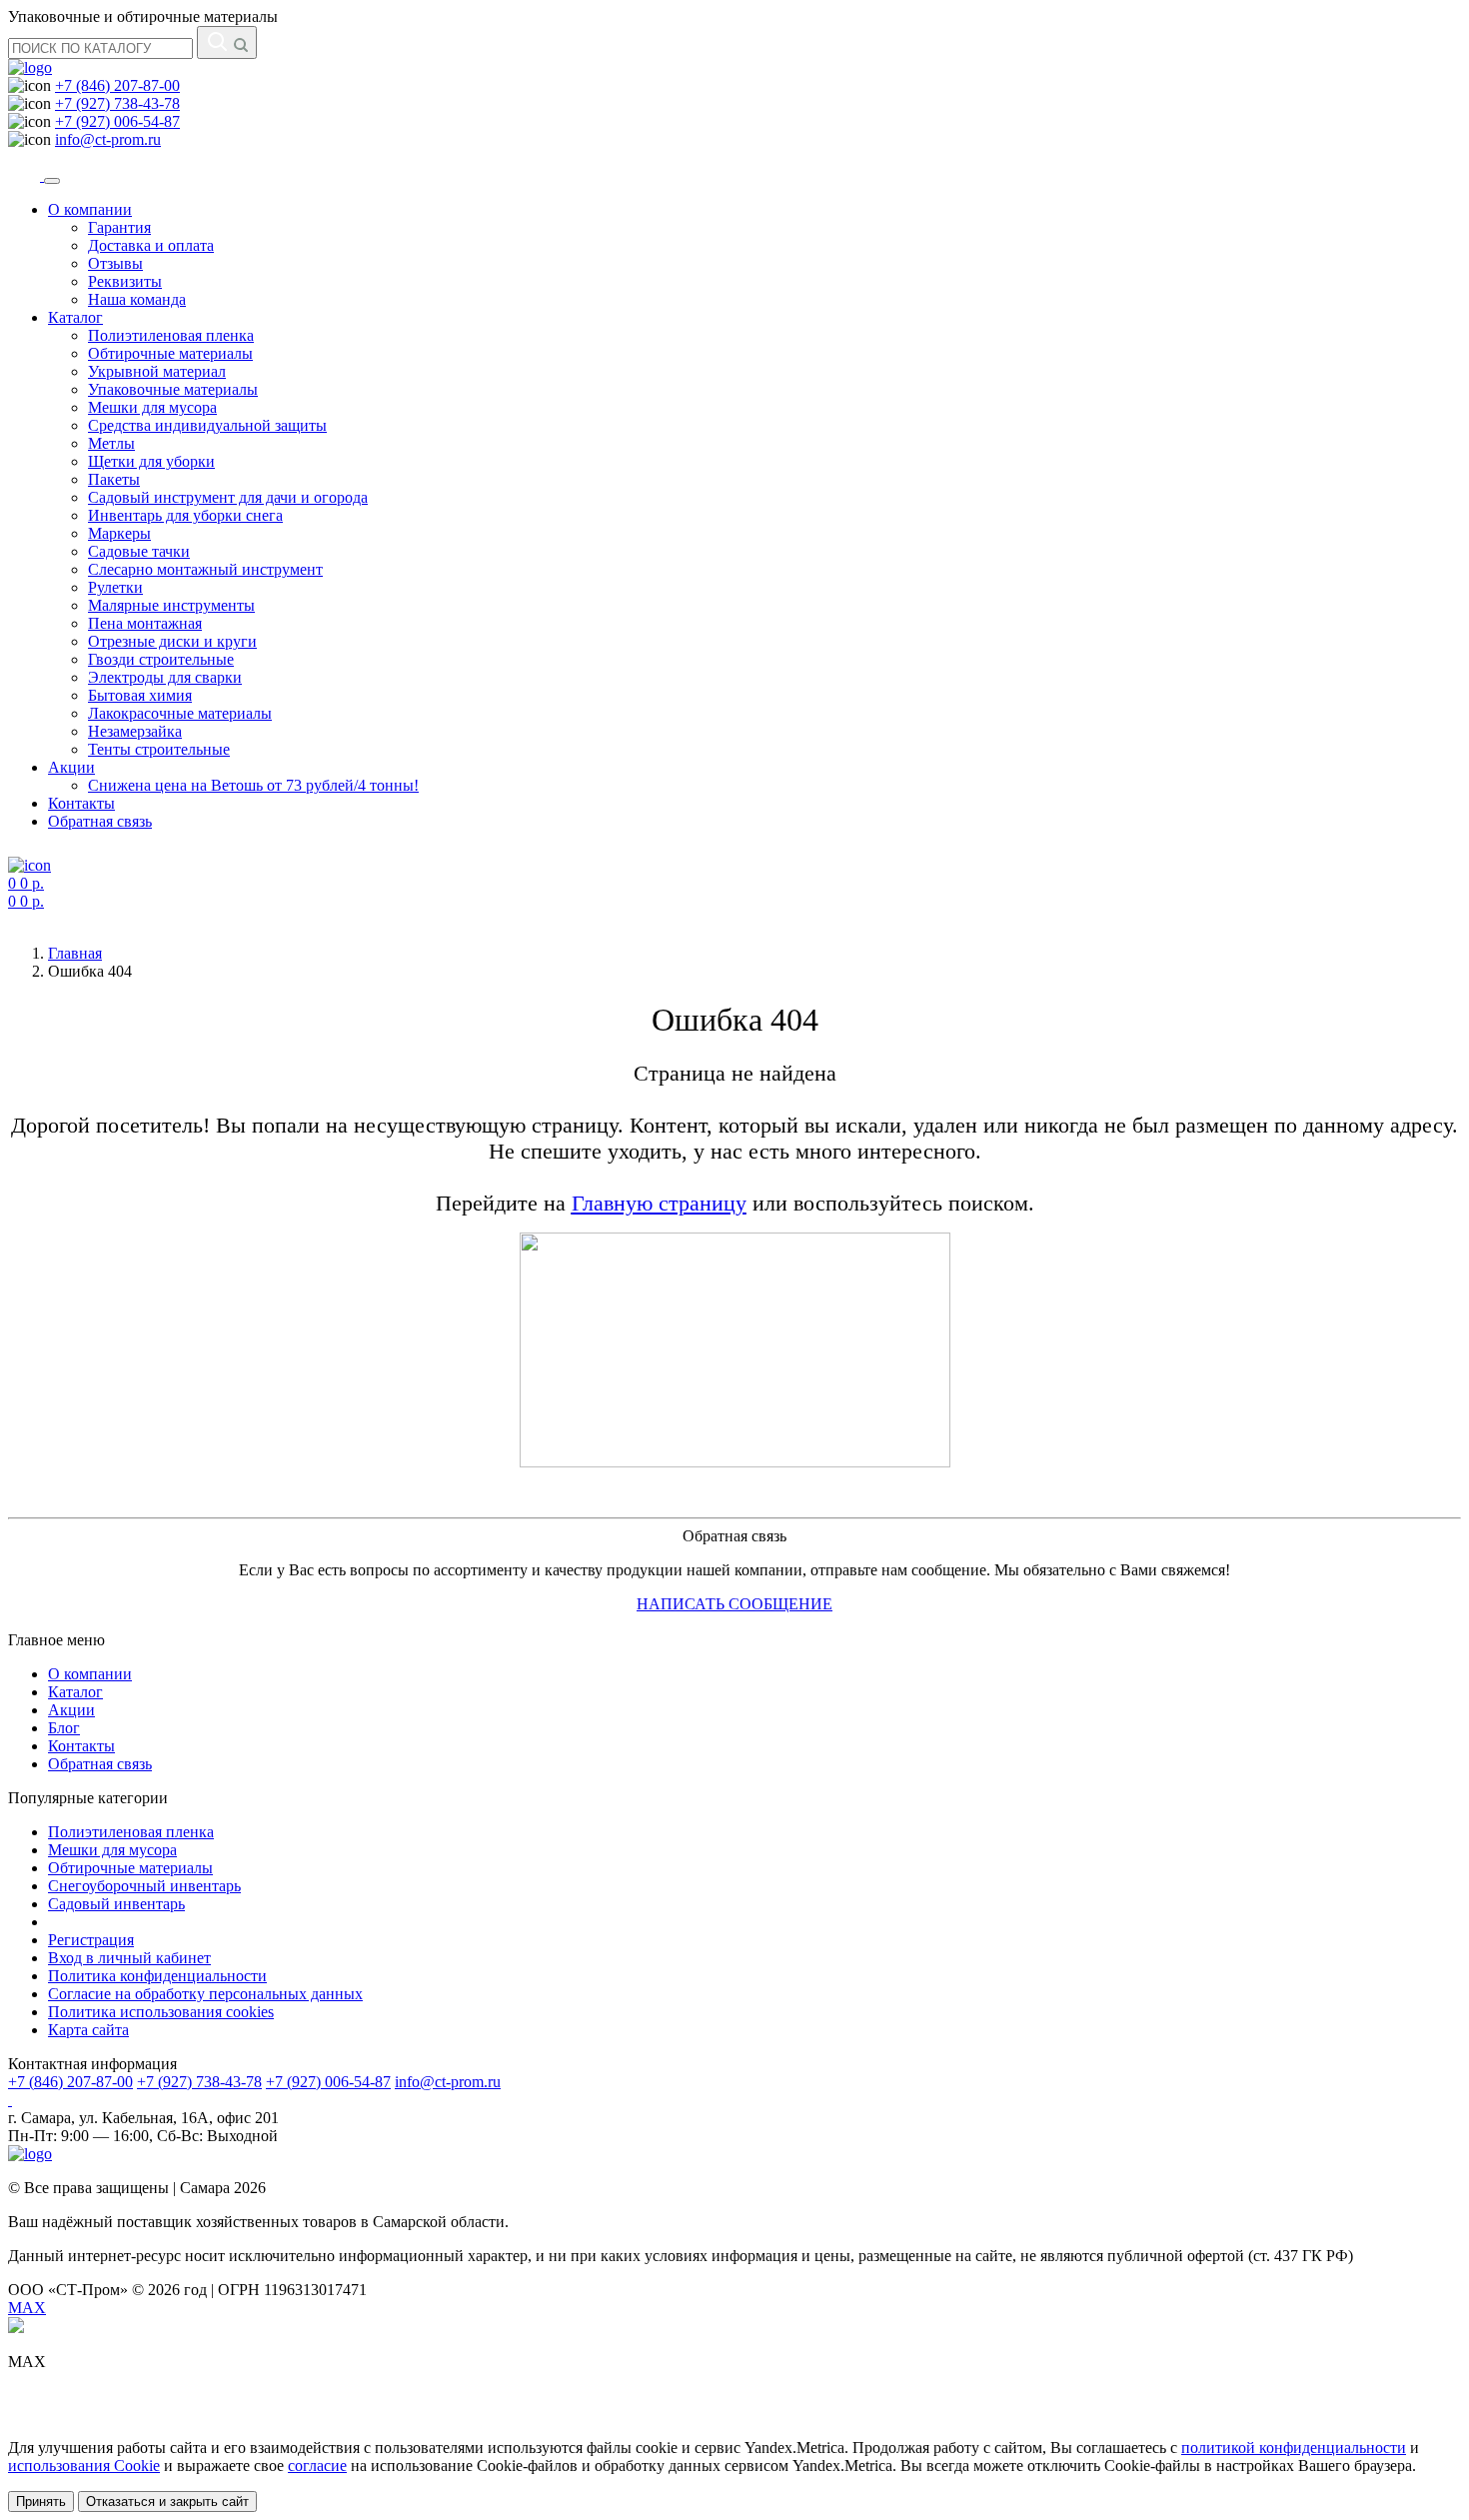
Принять (41, 2502)
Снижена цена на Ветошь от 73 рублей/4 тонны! (253, 785)
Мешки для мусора (152, 407)
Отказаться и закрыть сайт (167, 2502)
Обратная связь (100, 821)
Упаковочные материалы (173, 389)
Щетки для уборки (151, 461)
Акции (71, 767)
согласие (317, 2466)
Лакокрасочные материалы (180, 713)
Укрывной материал (157, 371)
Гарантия (119, 227)
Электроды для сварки (165, 677)
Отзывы (115, 263)
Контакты (81, 803)
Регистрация (91, 1940)
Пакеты (114, 479)
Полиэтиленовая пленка (171, 335)
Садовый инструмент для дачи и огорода (228, 497)
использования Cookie (84, 2466)
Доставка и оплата (151, 245)
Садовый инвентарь (116, 1904)
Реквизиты (125, 281)
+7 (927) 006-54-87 (117, 121)
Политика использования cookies (161, 2012)
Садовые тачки (139, 551)
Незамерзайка (135, 731)
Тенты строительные (159, 749)
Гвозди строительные (161, 659)
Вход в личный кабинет (129, 1958)
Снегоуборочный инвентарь (144, 1886)
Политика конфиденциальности (157, 1976)
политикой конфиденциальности (1294, 2448)
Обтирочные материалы (170, 353)
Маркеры (119, 533)
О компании (90, 209)
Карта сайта (88, 2030)
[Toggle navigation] (52, 181)
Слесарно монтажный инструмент (205, 569)
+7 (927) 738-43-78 (117, 103)
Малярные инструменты (171, 605)
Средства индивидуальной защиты (207, 425)
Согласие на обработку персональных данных (205, 1994)
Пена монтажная (145, 623)
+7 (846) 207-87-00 (117, 85)
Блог (64, 1728)
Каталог (75, 317)
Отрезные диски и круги (172, 641)
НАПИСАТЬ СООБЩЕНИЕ (734, 1604)
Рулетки (115, 587)
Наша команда (137, 299)
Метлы (111, 443)
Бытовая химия (140, 695)
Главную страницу (659, 1203)
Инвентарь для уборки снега (185, 515)
